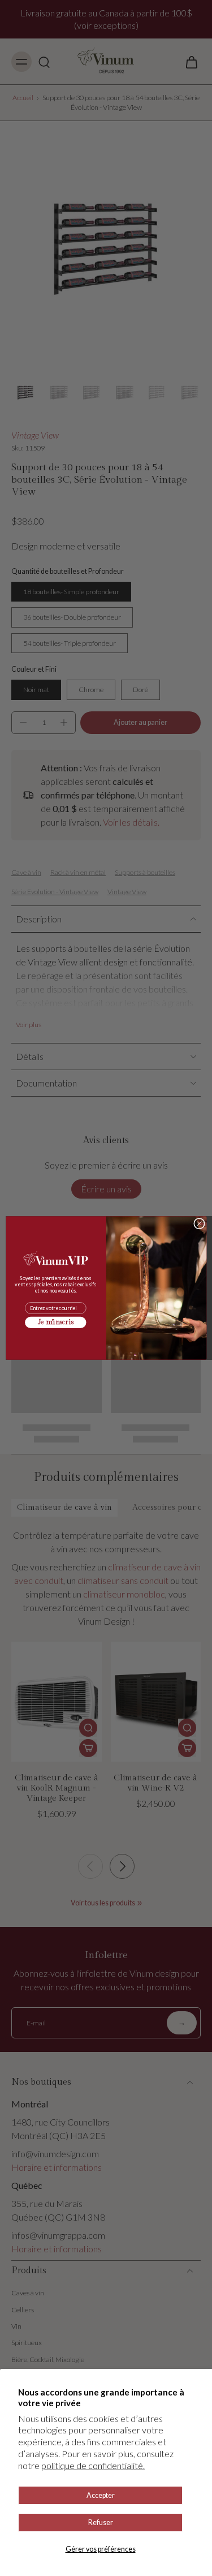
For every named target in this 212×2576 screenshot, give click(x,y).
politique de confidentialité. (93, 2465)
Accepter (101, 2495)
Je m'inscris (55, 1323)
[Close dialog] (199, 1223)
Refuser (101, 2523)
